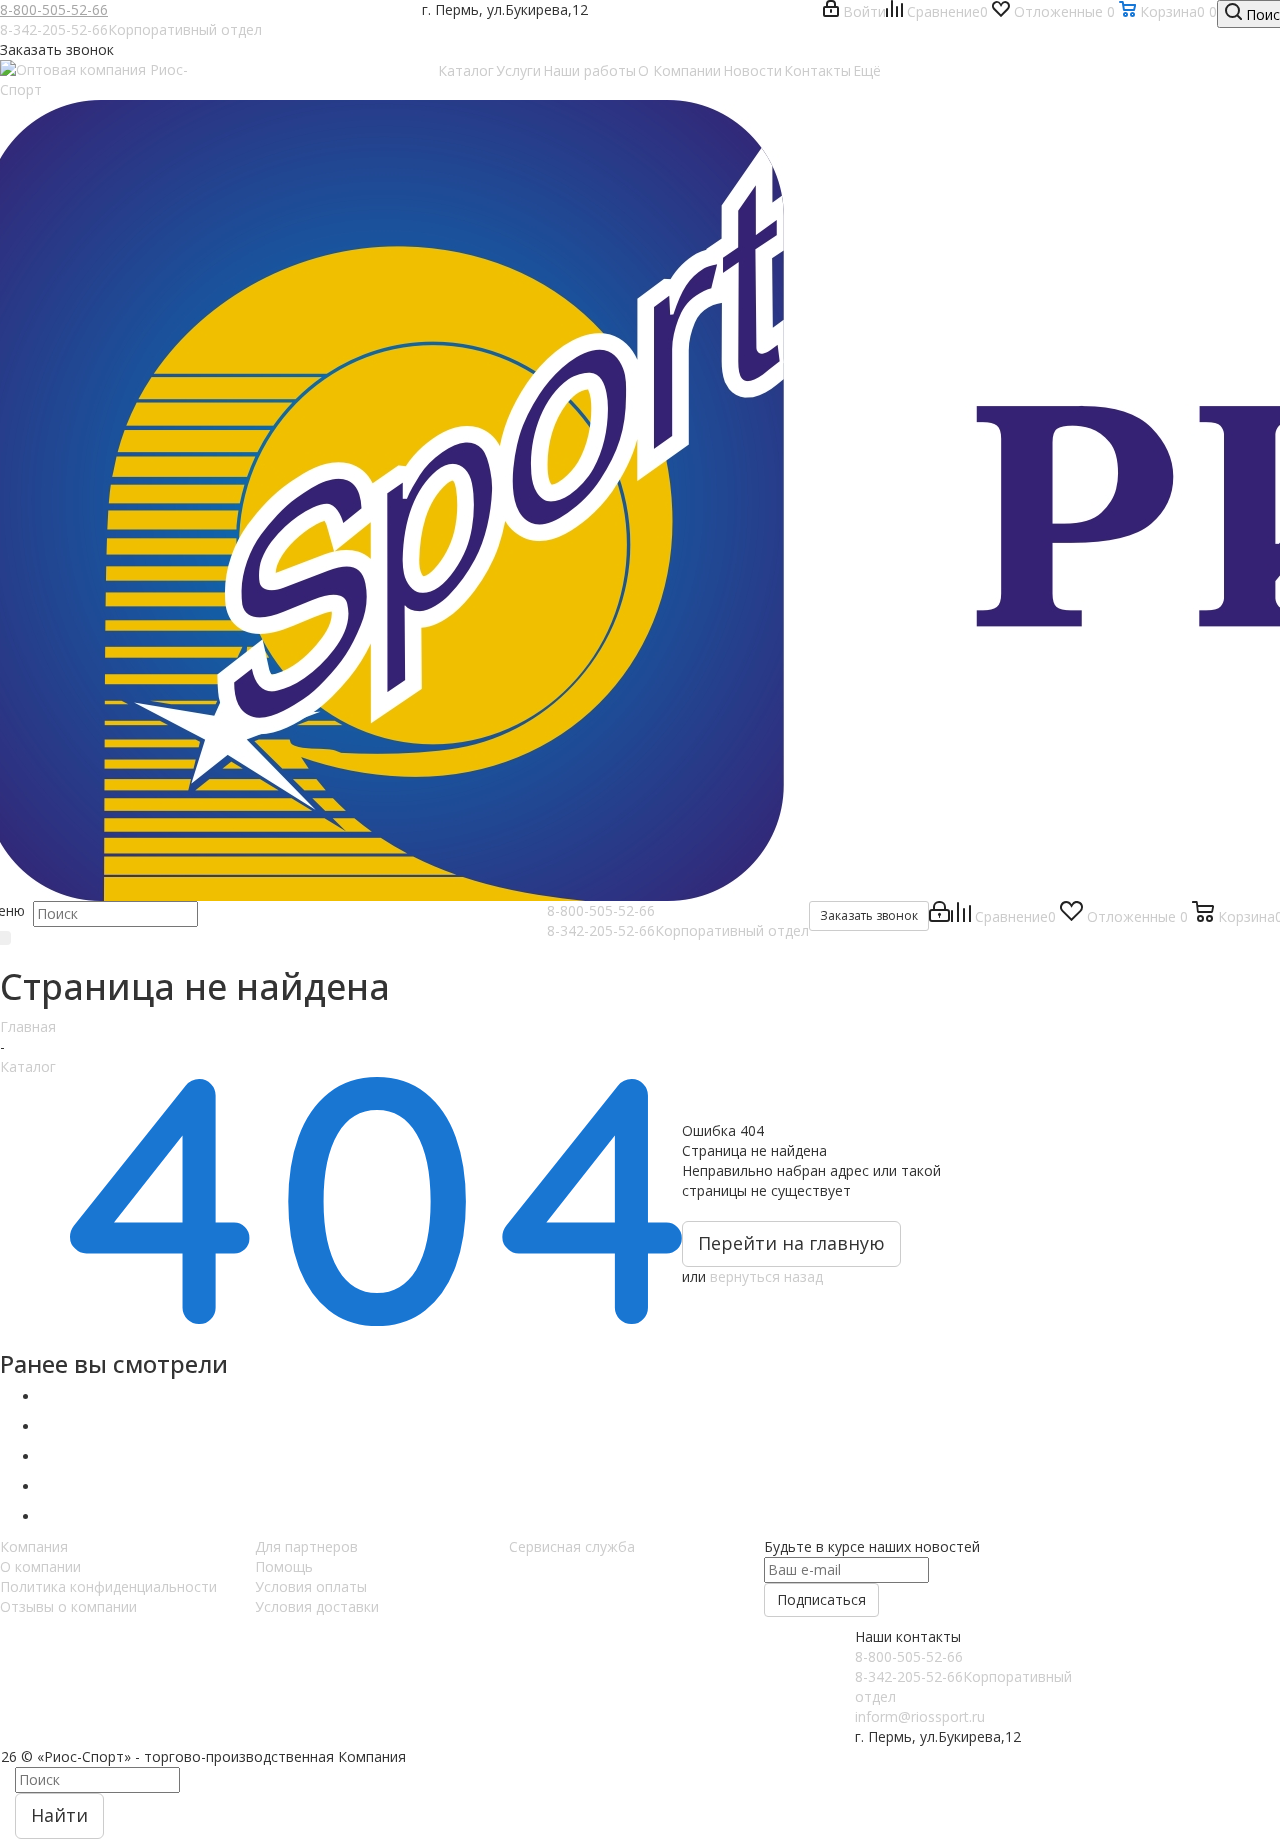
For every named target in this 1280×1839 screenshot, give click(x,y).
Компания (34, 1546)
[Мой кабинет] (939, 916)
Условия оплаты (311, 1586)
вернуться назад (766, 1276)
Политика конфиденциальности (108, 1586)
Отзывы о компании (68, 1606)
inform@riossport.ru (920, 1716)
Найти (59, 1815)
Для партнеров (306, 1546)
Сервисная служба (572, 1546)
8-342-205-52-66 (131, 29)
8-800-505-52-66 (54, 9)
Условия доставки (317, 1606)
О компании (40, 1566)
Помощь (284, 1566)
